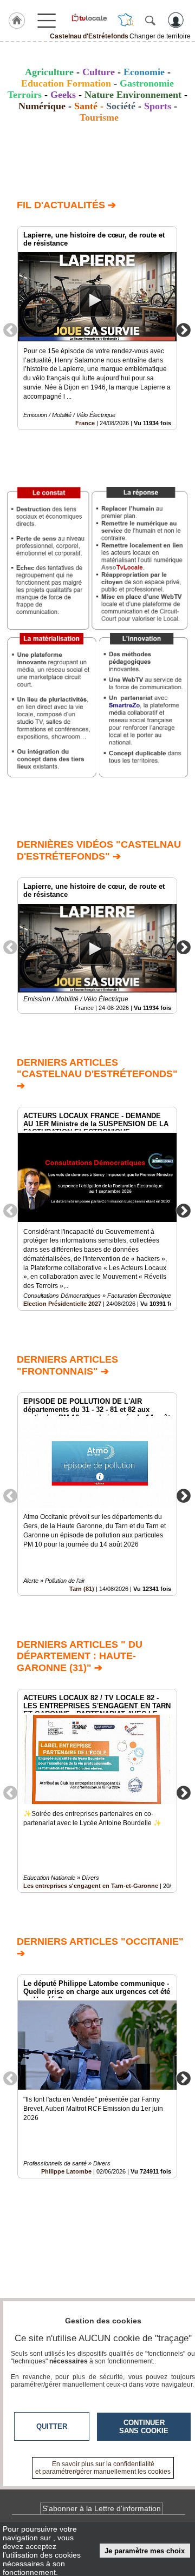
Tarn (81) (82, 1589)
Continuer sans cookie (144, 2427)
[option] (97, 328)
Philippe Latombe (66, 2171)
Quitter (52, 2426)
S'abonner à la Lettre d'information (102, 2508)
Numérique (42, 106)
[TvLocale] (89, 18)
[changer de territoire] (126, 20)
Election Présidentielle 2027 (62, 1304)
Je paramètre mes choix (145, 2551)
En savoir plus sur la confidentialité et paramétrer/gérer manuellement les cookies (103, 2468)
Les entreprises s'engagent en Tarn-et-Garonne (91, 1886)
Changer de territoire (160, 36)
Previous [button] (10, 329)
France (85, 423)
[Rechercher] (150, 20)
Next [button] (184, 329)
